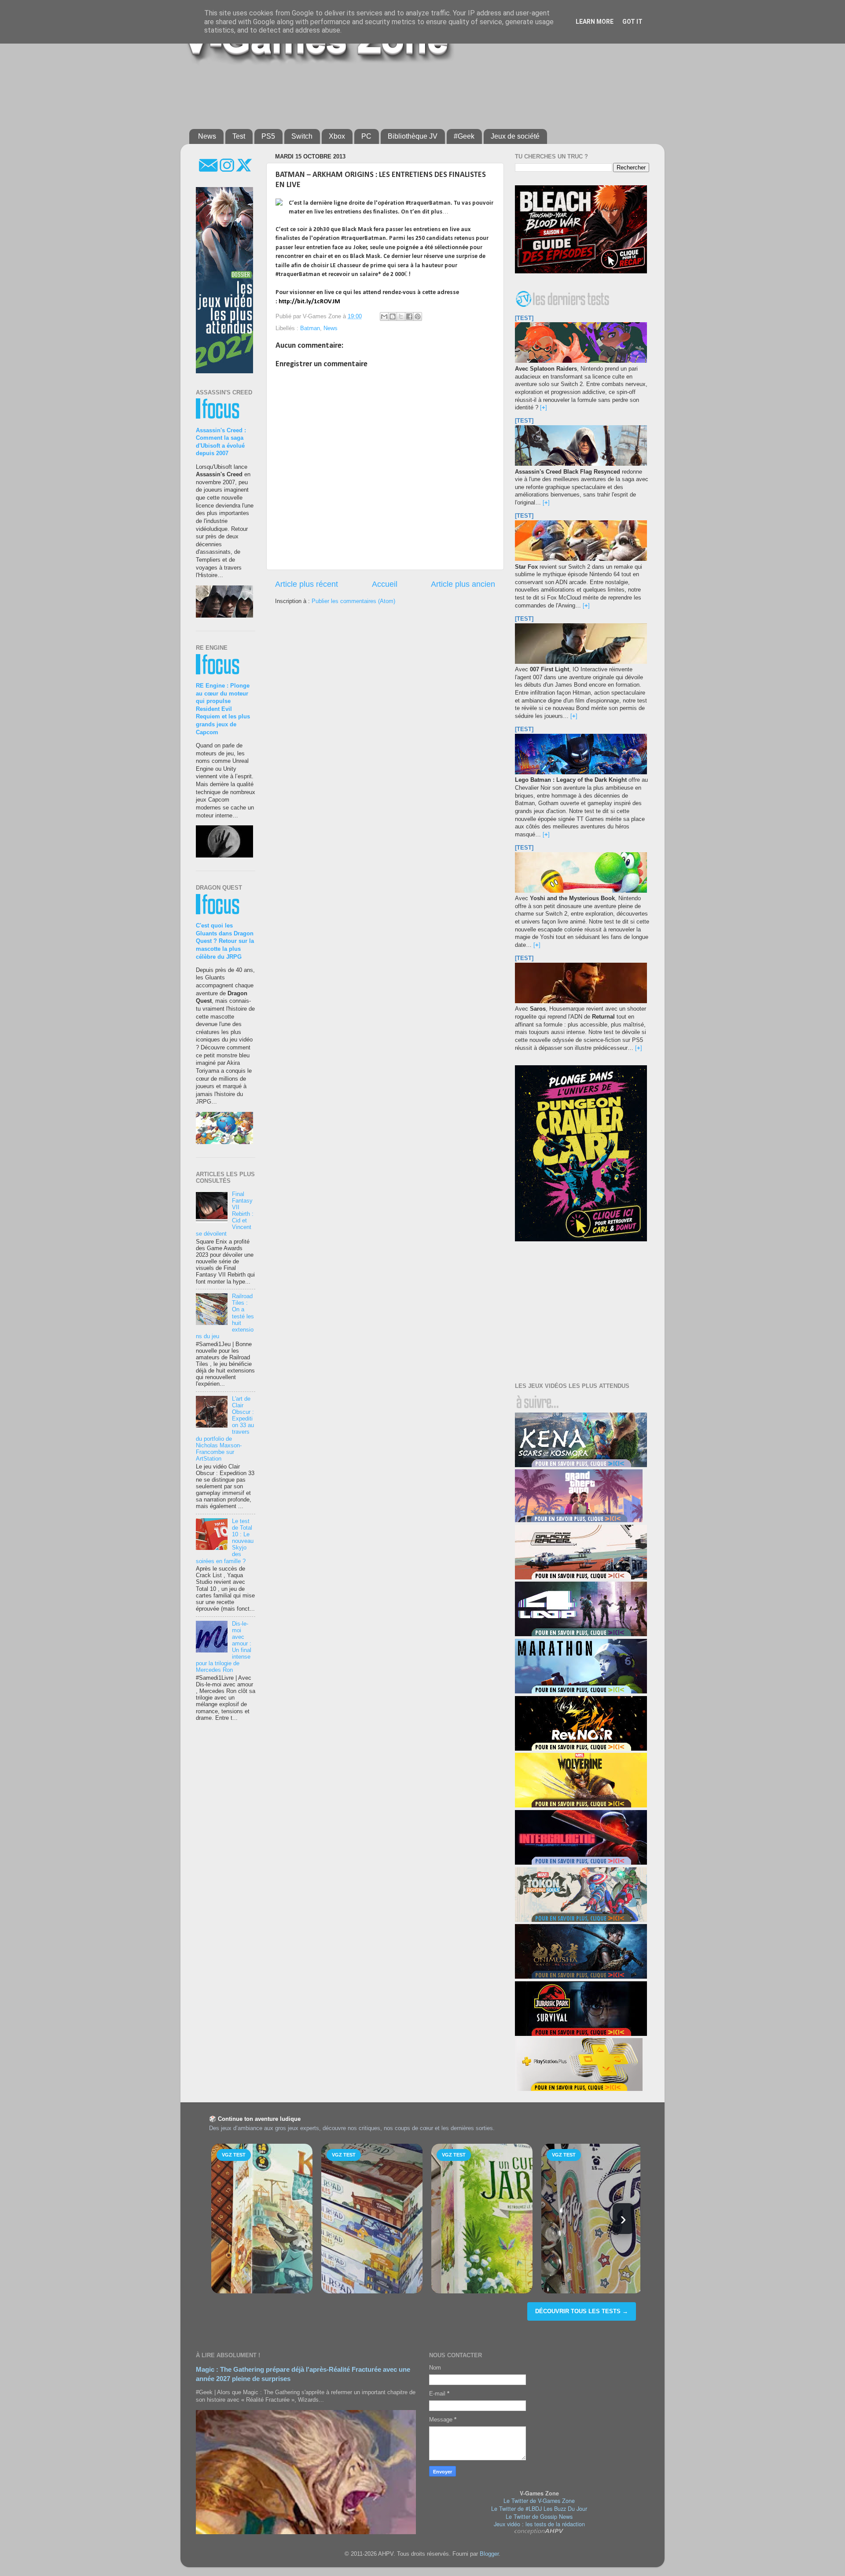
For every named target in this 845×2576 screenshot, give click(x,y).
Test (239, 136)
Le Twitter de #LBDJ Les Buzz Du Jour (539, 2509)
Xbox (337, 136)
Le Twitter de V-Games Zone (539, 2501)
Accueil (385, 584)
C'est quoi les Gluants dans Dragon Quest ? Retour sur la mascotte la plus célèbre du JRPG (225, 941)
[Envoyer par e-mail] (384, 316)
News (207, 136)
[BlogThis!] (393, 316)
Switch (302, 136)
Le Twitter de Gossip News (539, 2517)
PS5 (268, 136)
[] (544, 408)
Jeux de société (515, 136)
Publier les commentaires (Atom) (353, 601)
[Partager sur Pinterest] (418, 316)
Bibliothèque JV (413, 136)
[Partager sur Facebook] (409, 316)
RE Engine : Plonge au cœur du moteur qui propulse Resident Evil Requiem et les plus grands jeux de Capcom (223, 709)
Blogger (489, 2554)
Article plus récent (307, 584)
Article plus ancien (463, 584)
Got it (632, 22)
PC (366, 136)
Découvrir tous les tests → (582, 2311)
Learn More (595, 22)
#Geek (464, 136)
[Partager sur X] (401, 316)
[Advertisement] (403, 93)
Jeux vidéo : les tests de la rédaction (539, 2524)
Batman (310, 328)
